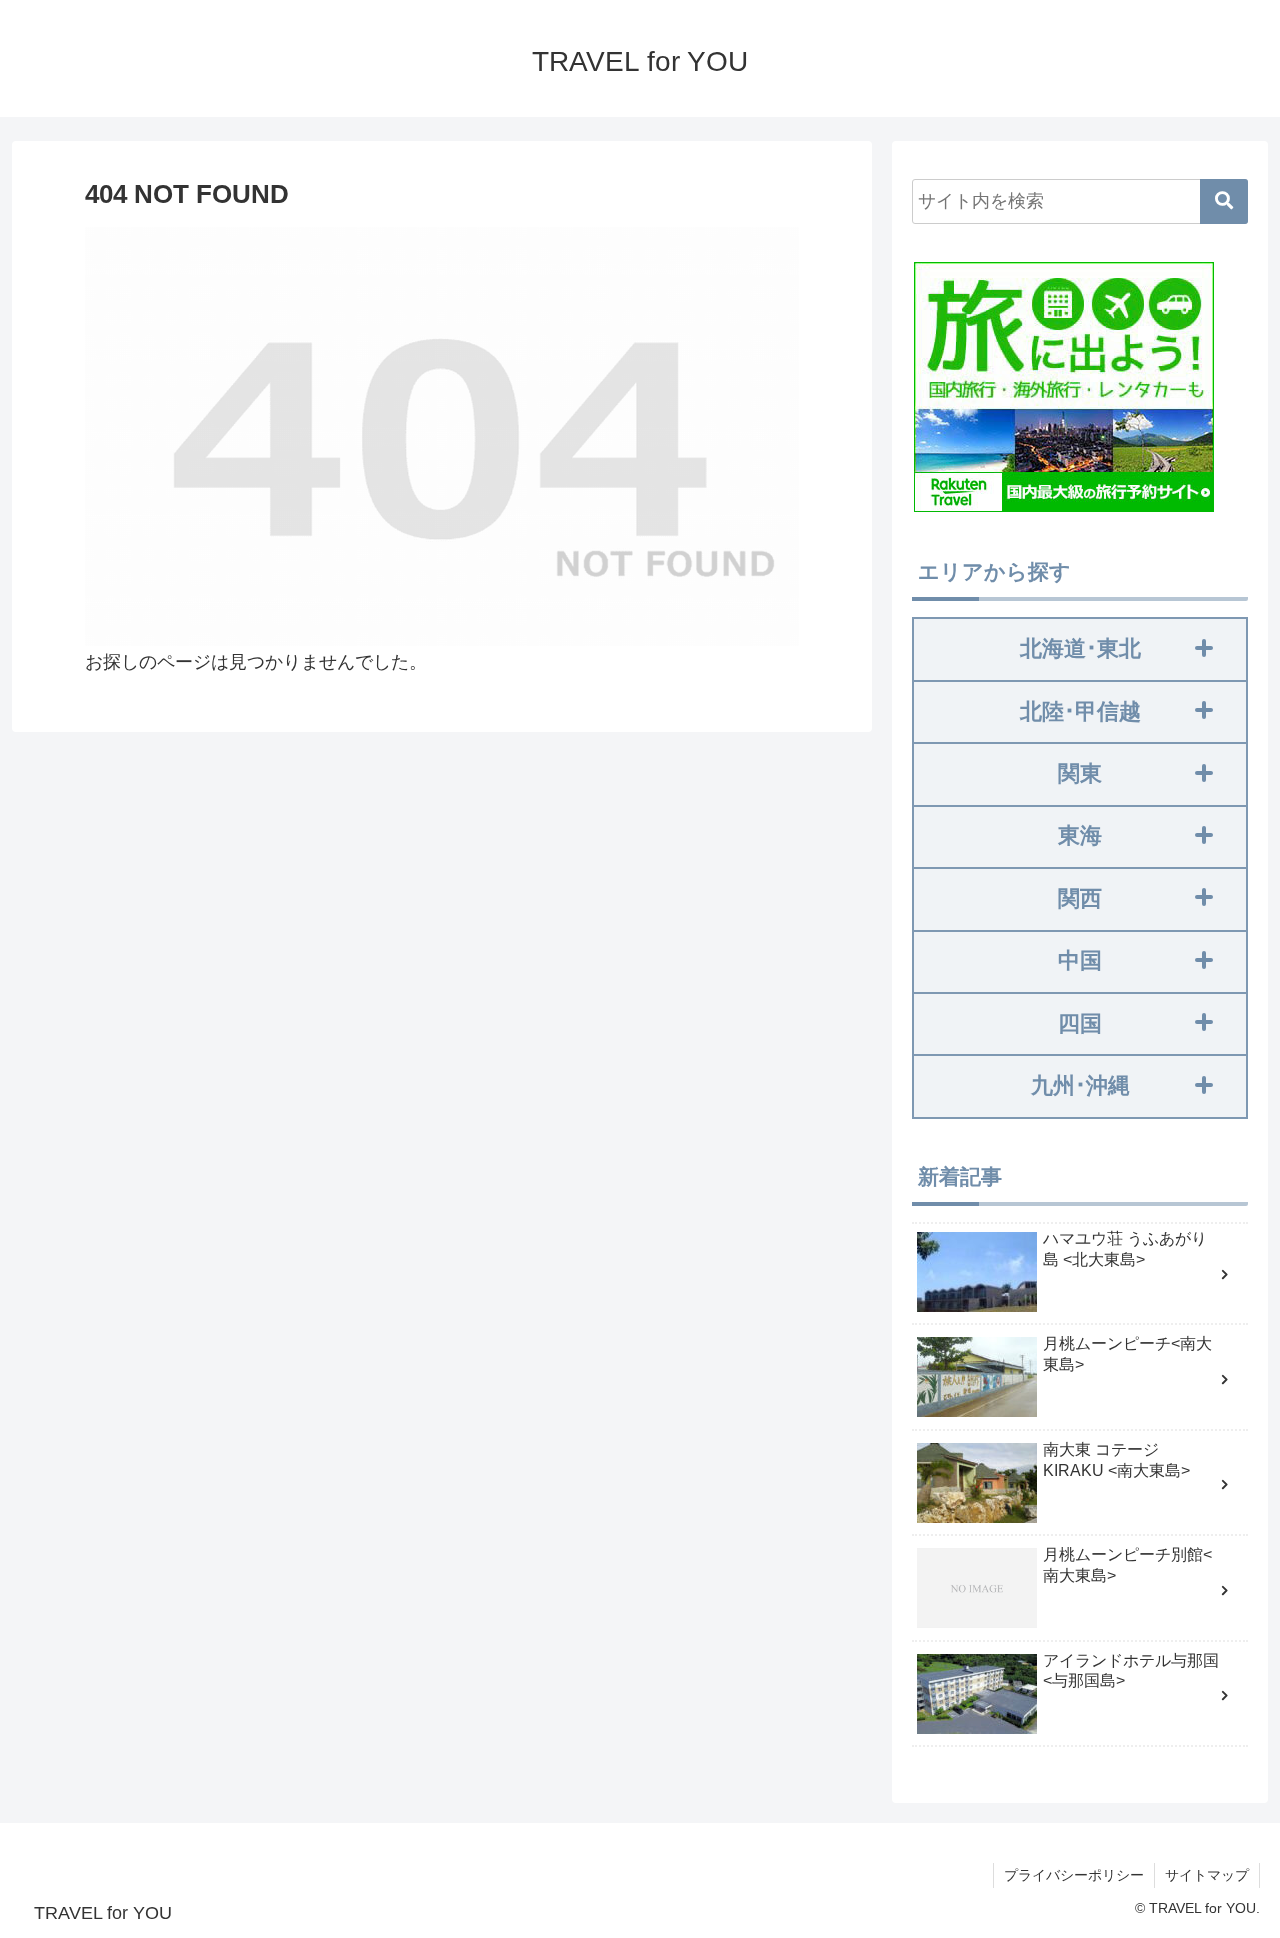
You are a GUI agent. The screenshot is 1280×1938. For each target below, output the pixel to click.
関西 (1080, 898)
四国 (1080, 1023)
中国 (1080, 960)
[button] (1224, 201)
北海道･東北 (1080, 648)
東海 (1080, 835)
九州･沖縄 (1080, 1085)
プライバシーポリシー (1074, 1875)
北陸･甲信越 (1080, 711)
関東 (1080, 773)
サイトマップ (1207, 1875)
